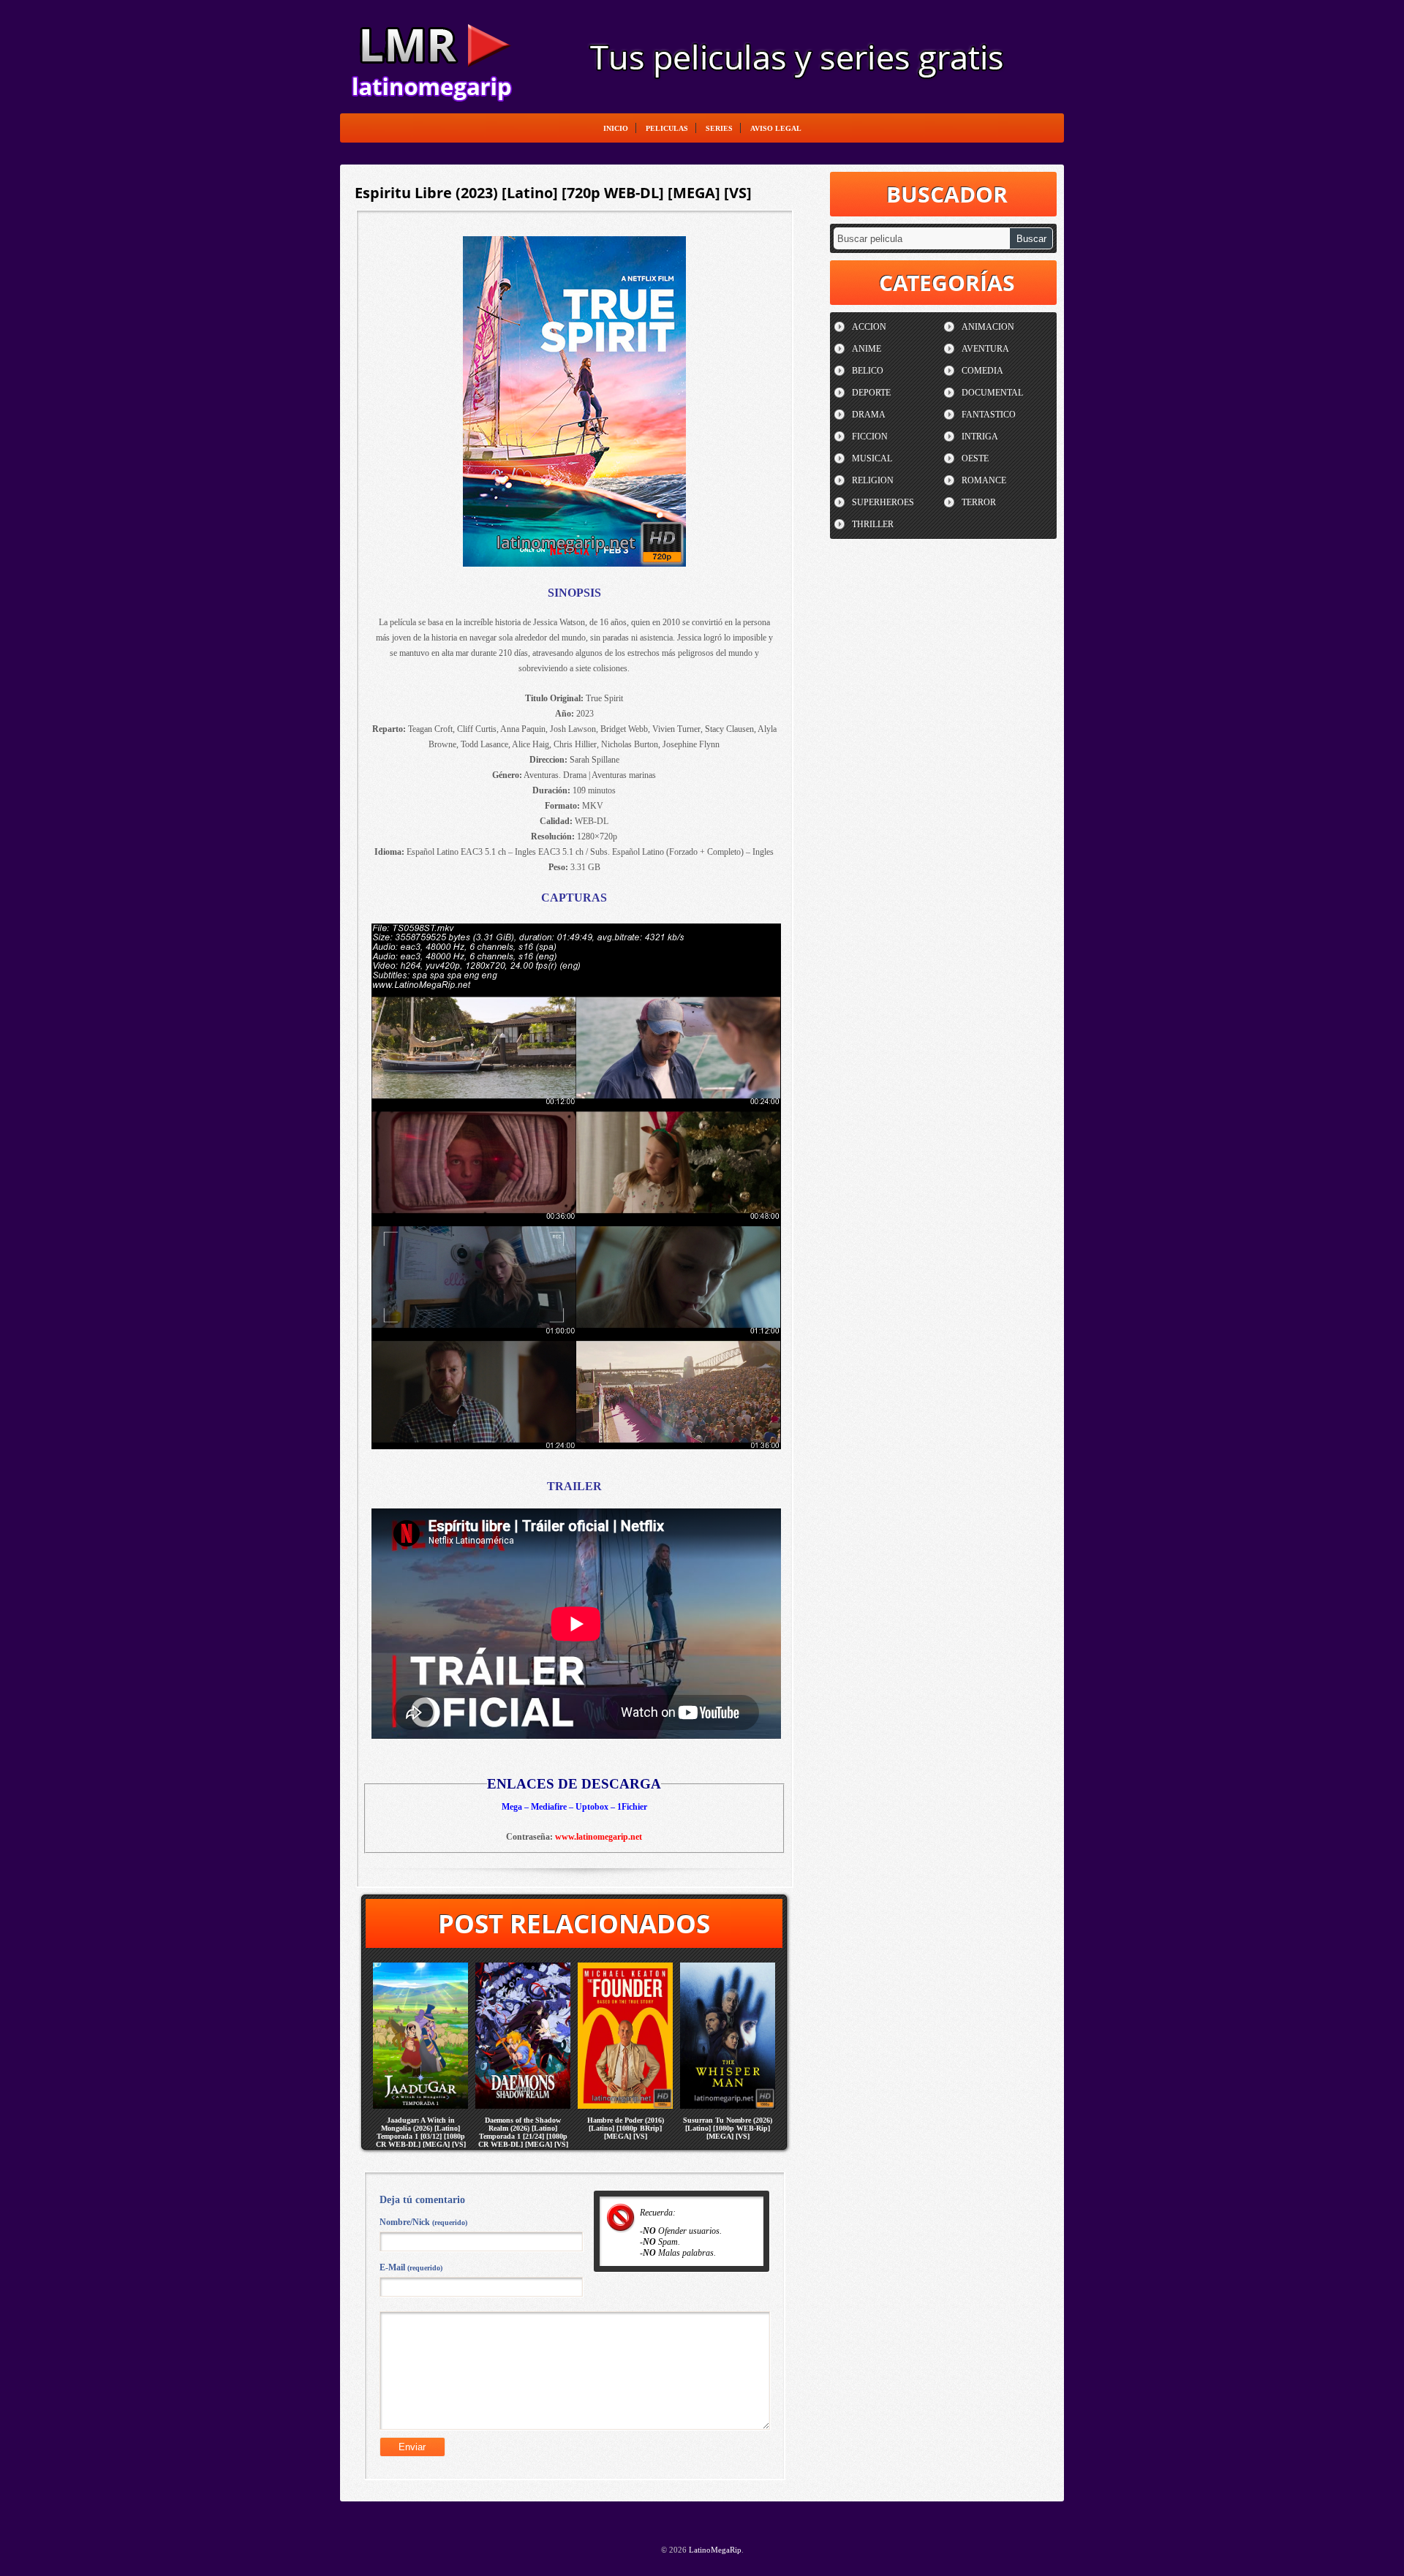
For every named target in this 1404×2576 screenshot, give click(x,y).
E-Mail (411, 2267)
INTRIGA (980, 437)
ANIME (867, 349)
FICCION (870, 437)
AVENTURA (985, 349)
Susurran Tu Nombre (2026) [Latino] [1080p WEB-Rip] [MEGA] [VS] (728, 2128)
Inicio (616, 128)
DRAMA (869, 415)
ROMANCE (984, 480)
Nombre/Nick (423, 2222)
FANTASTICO (989, 415)
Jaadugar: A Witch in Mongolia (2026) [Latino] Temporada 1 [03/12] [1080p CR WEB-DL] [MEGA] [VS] (421, 2132)
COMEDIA (982, 371)
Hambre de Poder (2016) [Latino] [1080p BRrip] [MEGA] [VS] (626, 2128)
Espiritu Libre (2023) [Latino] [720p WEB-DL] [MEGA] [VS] (553, 193)
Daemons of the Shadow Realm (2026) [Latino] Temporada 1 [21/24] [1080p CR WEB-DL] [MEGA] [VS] (523, 2132)
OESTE (975, 458)
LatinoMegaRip (431, 56)
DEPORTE (871, 393)
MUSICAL (872, 458)
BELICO (868, 371)
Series (719, 128)
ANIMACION (988, 327)
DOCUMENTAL (992, 393)
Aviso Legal (776, 128)
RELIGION (873, 480)
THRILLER (873, 524)
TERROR (979, 502)
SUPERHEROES (883, 502)
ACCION (869, 327)
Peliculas (667, 128)
